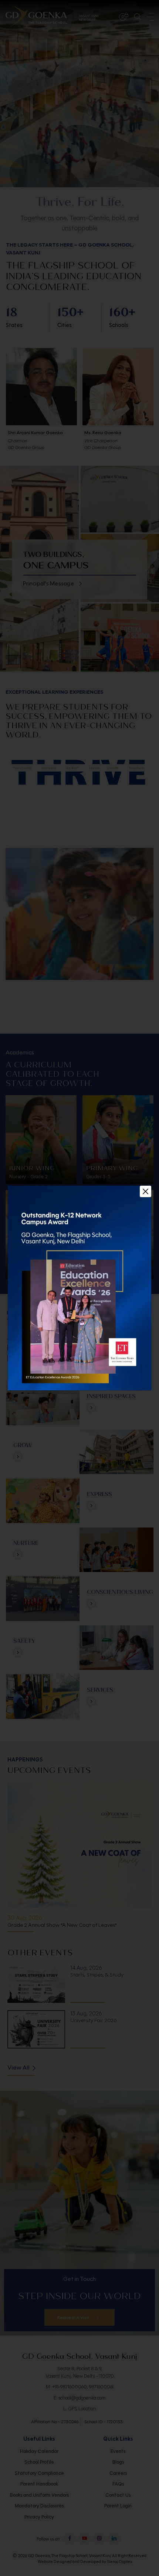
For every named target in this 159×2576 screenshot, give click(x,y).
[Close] (146, 1191)
